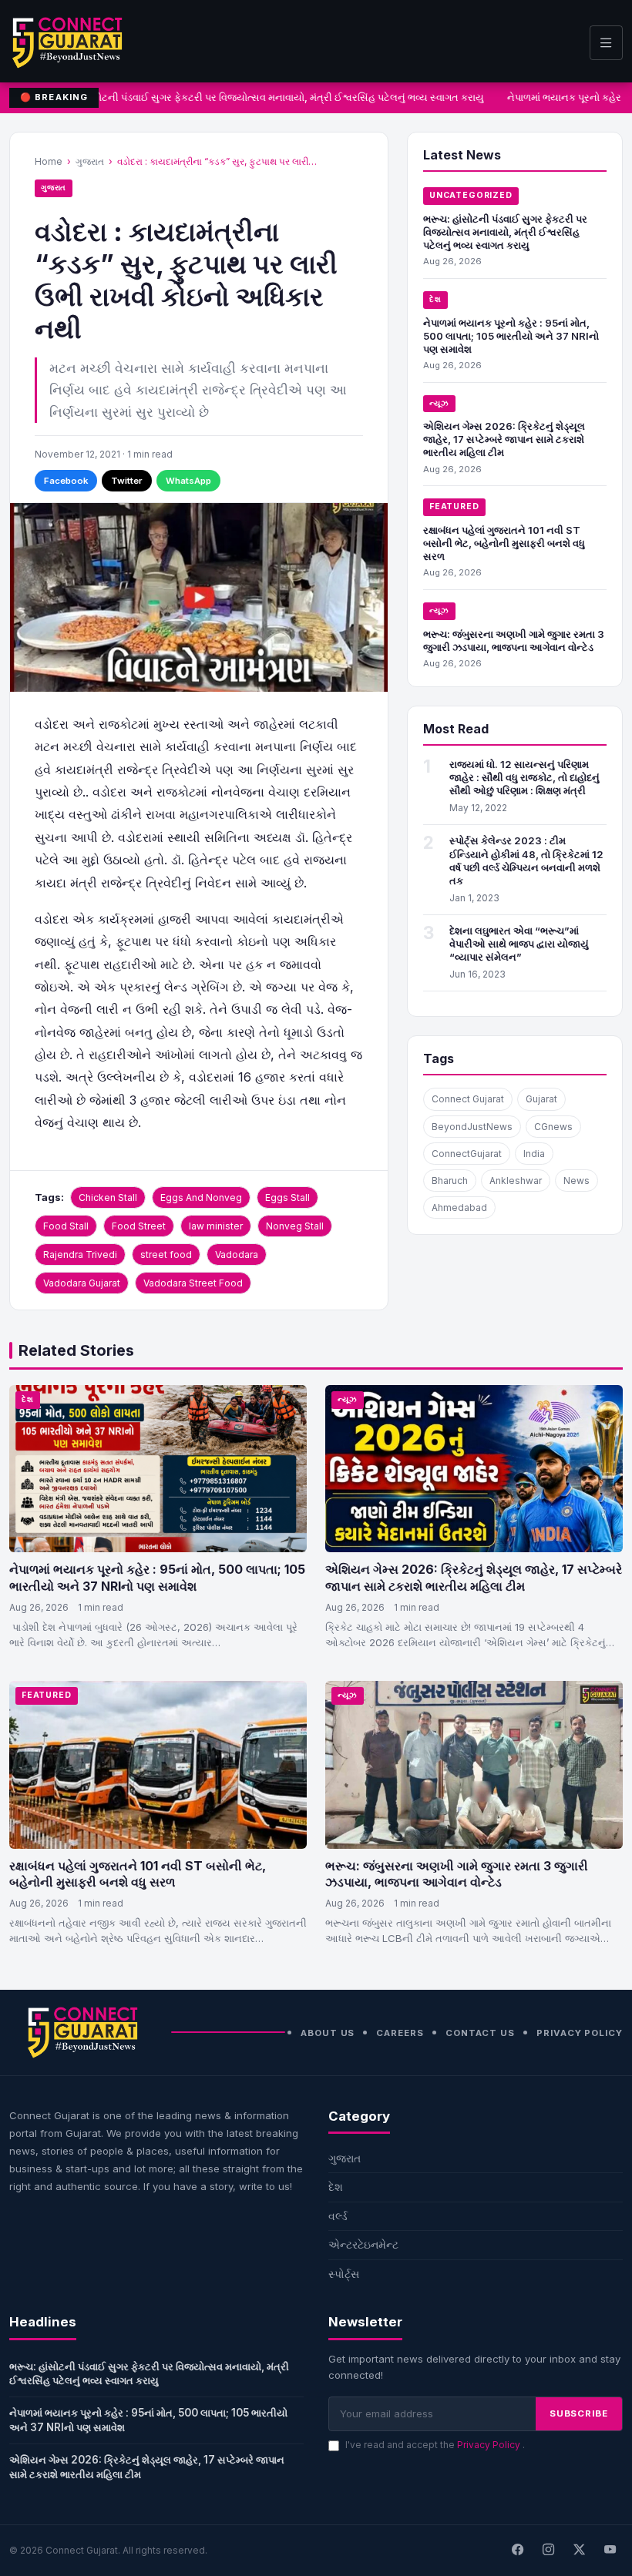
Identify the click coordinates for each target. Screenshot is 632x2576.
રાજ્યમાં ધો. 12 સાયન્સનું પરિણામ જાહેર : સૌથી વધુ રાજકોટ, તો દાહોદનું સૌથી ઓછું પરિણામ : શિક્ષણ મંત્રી (524, 777)
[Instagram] (548, 2551)
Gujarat (541, 1099)
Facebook (66, 481)
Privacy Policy (580, 2033)
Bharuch (450, 1181)
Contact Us (480, 2033)
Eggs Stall (287, 1197)
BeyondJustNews (472, 1127)
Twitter (127, 481)
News (577, 1181)
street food (166, 1254)
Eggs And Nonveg (201, 1197)
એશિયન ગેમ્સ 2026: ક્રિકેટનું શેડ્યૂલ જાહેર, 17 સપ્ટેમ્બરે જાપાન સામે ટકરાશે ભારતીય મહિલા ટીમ (504, 439)
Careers (400, 2033)
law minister (216, 1226)
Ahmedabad (459, 1207)
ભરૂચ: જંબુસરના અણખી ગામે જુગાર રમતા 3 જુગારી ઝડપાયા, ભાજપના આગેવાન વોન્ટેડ (514, 641)
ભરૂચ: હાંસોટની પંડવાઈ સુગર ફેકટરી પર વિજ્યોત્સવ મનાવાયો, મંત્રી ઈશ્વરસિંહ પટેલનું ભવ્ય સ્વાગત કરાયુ (263, 97)
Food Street (139, 1226)
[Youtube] (610, 2551)
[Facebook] (517, 2551)
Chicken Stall (108, 1197)
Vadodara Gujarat (82, 1283)
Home (49, 161)
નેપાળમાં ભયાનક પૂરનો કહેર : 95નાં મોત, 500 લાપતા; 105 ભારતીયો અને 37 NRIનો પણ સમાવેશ (511, 336)
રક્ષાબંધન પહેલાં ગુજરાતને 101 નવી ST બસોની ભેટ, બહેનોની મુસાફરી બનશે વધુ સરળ (504, 543)
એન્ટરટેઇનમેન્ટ (363, 2244)
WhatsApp (188, 481)
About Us (328, 2033)
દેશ (435, 299)
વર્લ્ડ (338, 2216)
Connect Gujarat (468, 1099)
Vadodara (237, 1254)
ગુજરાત (90, 161)
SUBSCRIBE (579, 2413)
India (534, 1154)
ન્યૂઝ (439, 403)
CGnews (553, 1127)
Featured (454, 506)
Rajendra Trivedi (80, 1254)
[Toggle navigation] (606, 43)
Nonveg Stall (295, 1226)
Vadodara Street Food (193, 1283)
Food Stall (66, 1226)
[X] (579, 2551)
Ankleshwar (516, 1181)
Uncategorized (471, 195)
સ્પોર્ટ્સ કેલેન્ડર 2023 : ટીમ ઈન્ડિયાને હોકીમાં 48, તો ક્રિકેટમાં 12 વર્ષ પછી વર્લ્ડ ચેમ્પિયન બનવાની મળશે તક (526, 860)
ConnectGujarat (467, 1154)
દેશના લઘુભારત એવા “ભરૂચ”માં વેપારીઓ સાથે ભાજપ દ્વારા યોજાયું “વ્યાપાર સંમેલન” (519, 944)
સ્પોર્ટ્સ (344, 2274)
